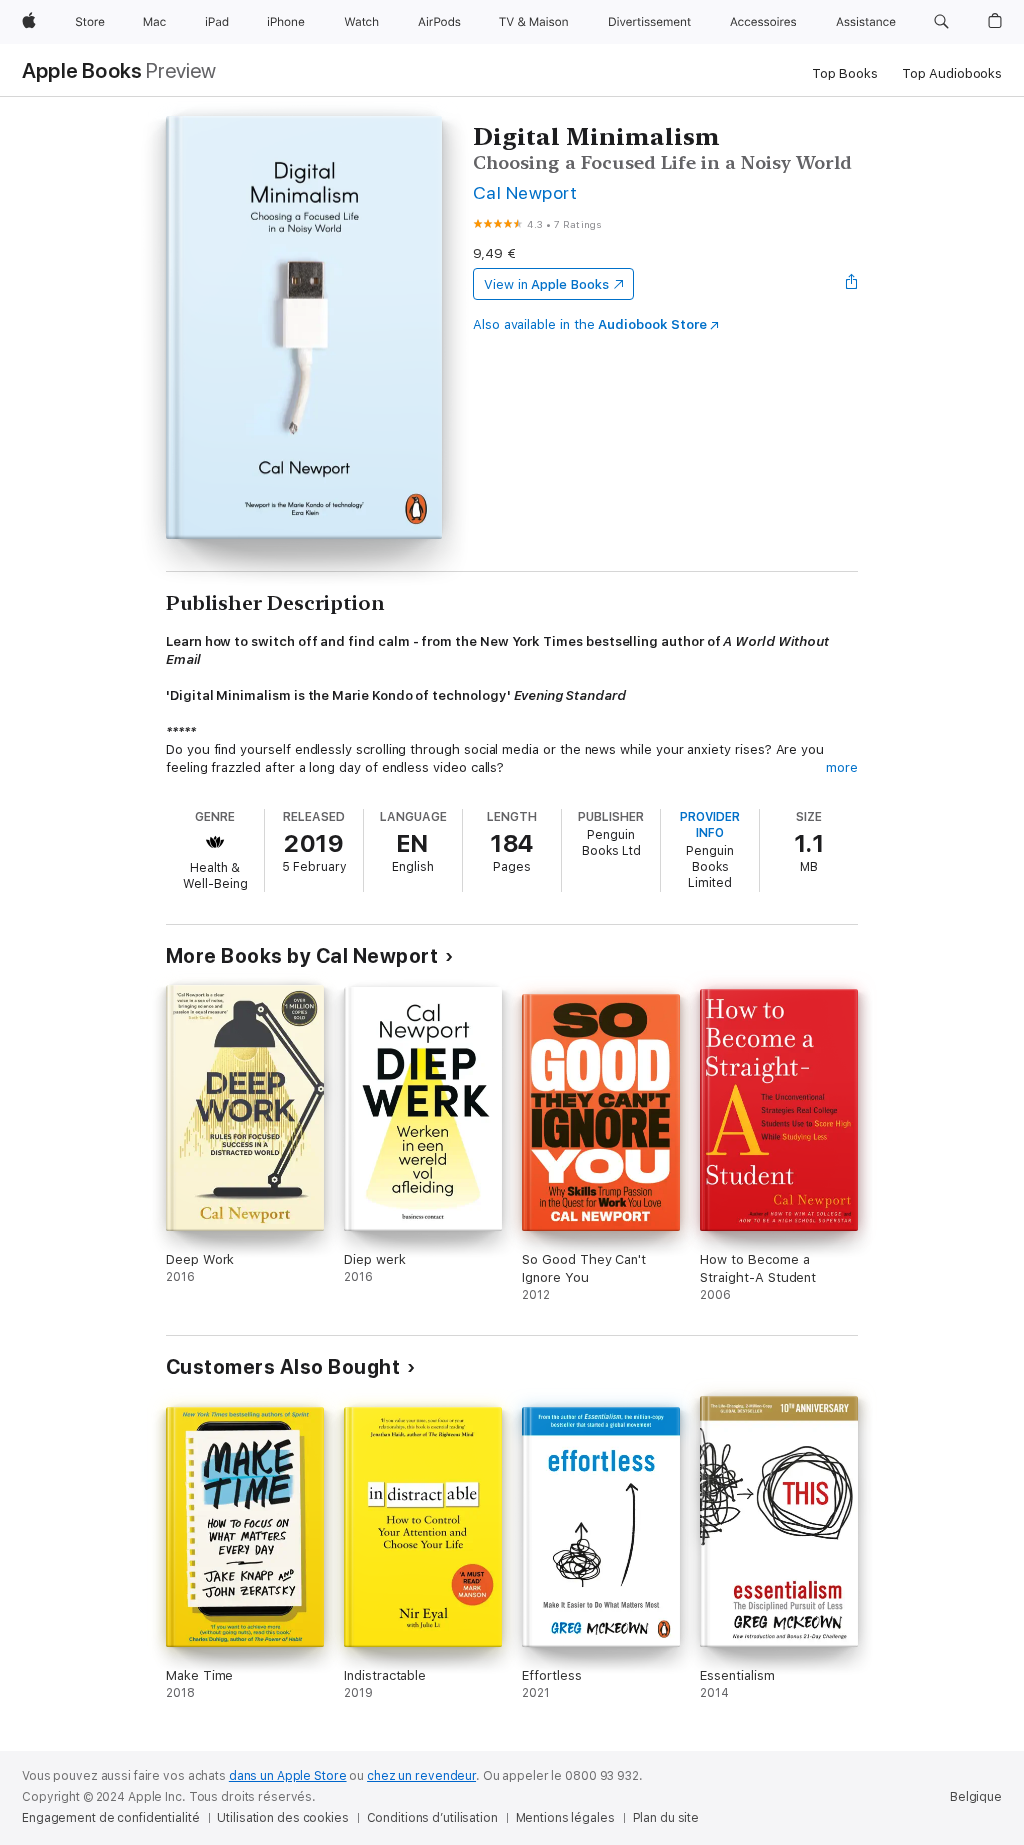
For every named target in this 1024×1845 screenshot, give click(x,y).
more (842, 767)
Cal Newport (525, 192)
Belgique (976, 1797)
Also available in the (590, 324)
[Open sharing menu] (852, 284)
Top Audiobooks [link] (952, 73)
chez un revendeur (421, 1776)
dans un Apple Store (288, 1776)
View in (546, 284)
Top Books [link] (845, 73)
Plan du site (666, 1818)
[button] (941, 22)
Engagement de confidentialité (111, 1818)
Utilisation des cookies (282, 1818)
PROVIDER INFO (710, 825)
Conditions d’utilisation (432, 1818)
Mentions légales (565, 1818)
